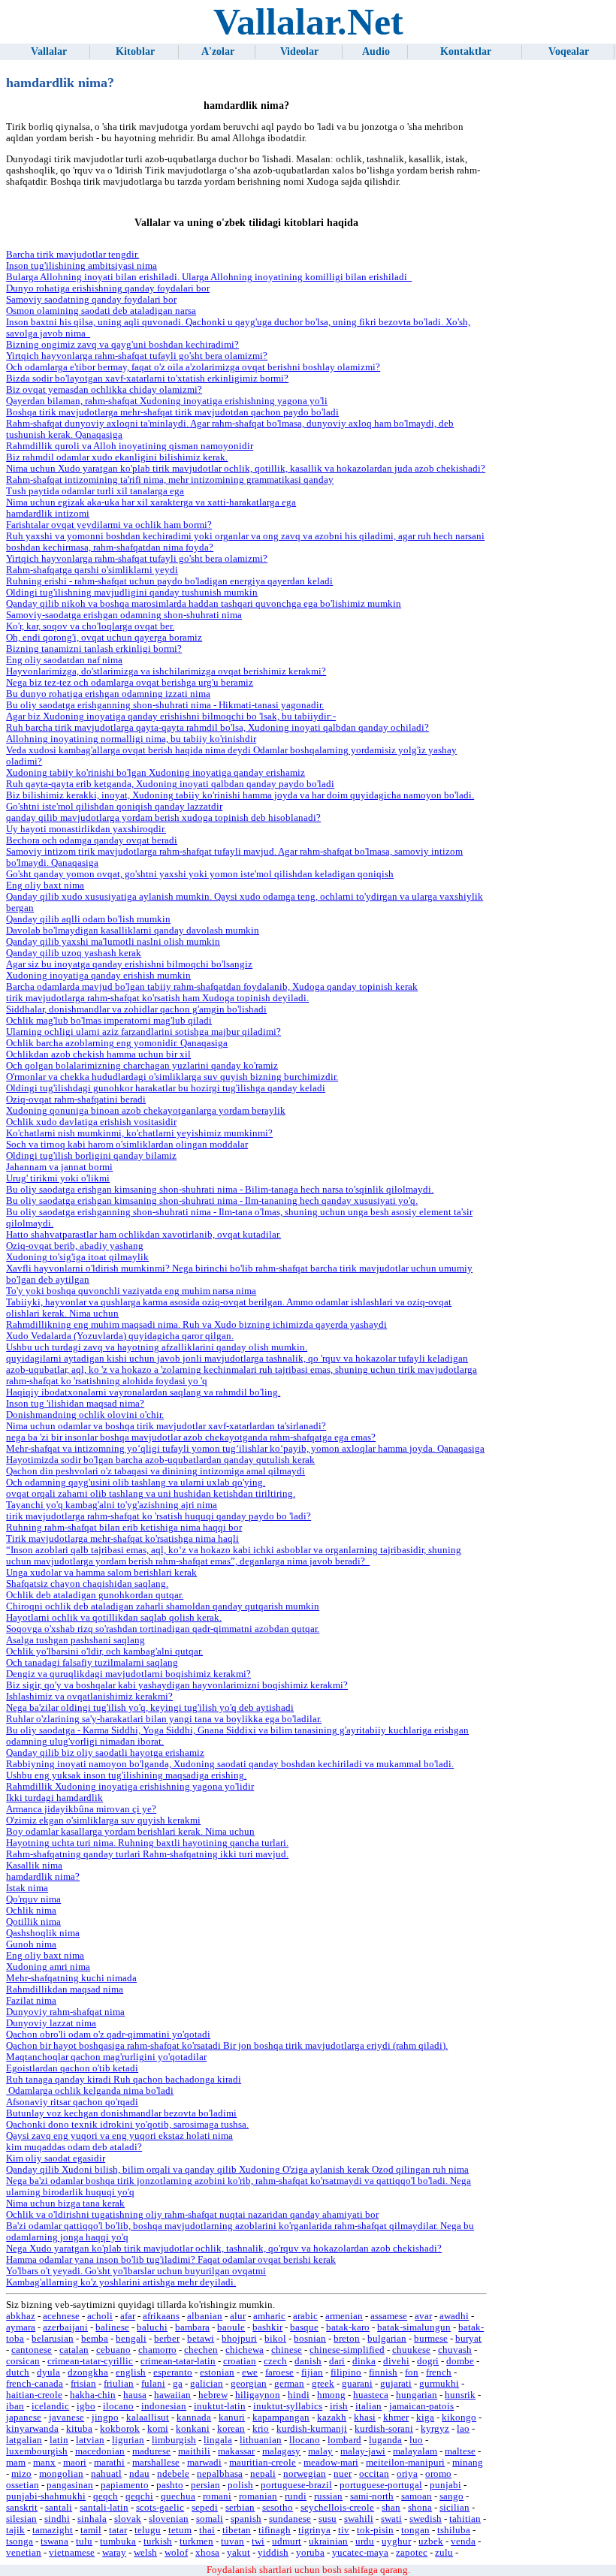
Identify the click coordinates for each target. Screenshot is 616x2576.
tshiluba (454, 2530)
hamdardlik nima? (43, 1877)
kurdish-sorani (384, 2429)
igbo (86, 2406)
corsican (23, 2361)
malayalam (415, 2451)
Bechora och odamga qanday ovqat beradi (92, 840)
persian (205, 2485)
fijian (312, 2372)
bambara (192, 2327)
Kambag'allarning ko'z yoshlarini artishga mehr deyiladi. (121, 2282)
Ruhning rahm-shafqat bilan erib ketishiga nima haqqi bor (124, 1528)
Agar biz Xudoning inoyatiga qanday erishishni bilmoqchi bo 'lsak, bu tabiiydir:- (171, 716)
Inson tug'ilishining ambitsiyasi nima (82, 266)
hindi (299, 2395)
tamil (91, 2530)
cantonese (32, 2350)
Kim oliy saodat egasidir (56, 2158)
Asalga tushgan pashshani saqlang (75, 1640)
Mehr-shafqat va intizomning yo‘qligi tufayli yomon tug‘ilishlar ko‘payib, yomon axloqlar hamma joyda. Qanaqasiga (245, 1449)
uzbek (431, 2541)
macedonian (100, 2451)
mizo (21, 2474)
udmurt (287, 2541)
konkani (193, 2429)
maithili (194, 2451)
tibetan (237, 2530)
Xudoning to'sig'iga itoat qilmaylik (77, 1257)
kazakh (332, 2418)
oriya (407, 2474)
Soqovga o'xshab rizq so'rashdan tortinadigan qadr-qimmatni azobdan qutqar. (163, 1629)
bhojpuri (239, 2339)
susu (328, 2519)
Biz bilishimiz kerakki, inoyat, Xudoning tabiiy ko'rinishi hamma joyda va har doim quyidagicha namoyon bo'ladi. (240, 795)
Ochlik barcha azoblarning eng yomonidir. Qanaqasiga (117, 1043)
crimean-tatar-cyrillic (90, 2361)
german (289, 2384)
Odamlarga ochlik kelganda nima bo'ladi (90, 2091)
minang (468, 2463)
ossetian (23, 2485)
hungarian (417, 2395)
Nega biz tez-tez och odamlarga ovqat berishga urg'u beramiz (130, 683)
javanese (66, 2418)
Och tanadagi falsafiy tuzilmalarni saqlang (92, 1663)
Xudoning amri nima (48, 1967)
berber (167, 2339)
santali (59, 2508)
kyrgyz (435, 2429)
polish (240, 2485)
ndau (139, 2474)
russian (328, 2496)
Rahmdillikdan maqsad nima (65, 1989)
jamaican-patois (421, 2406)
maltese (460, 2451)
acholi (100, 2316)
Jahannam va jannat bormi (59, 1167)
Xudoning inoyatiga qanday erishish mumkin (98, 976)
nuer (343, 2474)
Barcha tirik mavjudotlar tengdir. (72, 255)
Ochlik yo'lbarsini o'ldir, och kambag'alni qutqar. (104, 1651)
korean (231, 2429)
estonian (217, 2372)
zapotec (412, 2553)
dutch (18, 2372)
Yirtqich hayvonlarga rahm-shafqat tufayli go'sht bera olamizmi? (137, 356)
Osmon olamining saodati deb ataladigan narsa (101, 311)
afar (128, 2316)
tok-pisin (375, 2530)
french (439, 2372)
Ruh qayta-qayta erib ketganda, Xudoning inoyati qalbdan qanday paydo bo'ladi (170, 784)
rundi (296, 2496)
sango (451, 2496)
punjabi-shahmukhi (46, 2496)
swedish (426, 2519)
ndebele (173, 2474)
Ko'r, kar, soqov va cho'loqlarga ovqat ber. (90, 626)
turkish (158, 2541)
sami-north (372, 2496)
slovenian (169, 2519)
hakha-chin (93, 2395)
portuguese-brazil (296, 2485)
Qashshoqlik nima (43, 1933)
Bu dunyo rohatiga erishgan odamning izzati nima (108, 694)
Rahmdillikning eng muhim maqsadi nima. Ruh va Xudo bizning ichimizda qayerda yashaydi (196, 1325)
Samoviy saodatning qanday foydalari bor (91, 300)
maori (75, 2463)
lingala (218, 2440)
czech (275, 2361)
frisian (83, 2384)
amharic (269, 2316)
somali (210, 2519)
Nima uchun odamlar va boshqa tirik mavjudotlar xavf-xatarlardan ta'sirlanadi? (166, 1426)
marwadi (204, 2463)
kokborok (120, 2429)
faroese (279, 2372)
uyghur (396, 2541)
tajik (15, 2530)
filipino (346, 2372)
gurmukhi (439, 2384)
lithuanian (261, 2440)
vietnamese (72, 2553)
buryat (468, 2339)
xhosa (207, 2553)
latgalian (24, 2440)
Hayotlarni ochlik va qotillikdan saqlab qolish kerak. (114, 1618)
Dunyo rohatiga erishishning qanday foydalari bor (108, 288)
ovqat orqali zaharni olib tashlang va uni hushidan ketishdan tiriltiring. (151, 1494)
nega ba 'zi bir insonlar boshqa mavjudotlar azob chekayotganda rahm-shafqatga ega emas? (191, 1437)
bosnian (310, 2339)
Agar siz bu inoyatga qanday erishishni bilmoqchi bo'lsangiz (129, 964)
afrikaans (161, 2316)
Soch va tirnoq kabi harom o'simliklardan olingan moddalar (127, 1145)
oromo (438, 2474)
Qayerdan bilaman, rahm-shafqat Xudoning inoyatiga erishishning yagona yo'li (167, 401)
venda (463, 2541)
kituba (79, 2429)
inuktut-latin (220, 2406)
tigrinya (314, 2530)
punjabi (445, 2485)
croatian (240, 2361)
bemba (95, 2339)
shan (391, 2508)
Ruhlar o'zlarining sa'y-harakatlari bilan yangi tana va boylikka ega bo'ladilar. (164, 1719)
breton (347, 2339)
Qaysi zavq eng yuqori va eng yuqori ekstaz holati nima (119, 2136)
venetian (24, 2553)
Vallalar (49, 51)
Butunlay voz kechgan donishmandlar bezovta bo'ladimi (121, 2113)
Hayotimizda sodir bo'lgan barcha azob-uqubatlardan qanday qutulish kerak (160, 1460)
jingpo (105, 2418)
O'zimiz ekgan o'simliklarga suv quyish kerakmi (103, 1820)
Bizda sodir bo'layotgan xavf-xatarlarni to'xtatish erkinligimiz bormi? (147, 379)
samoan (417, 2496)
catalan (74, 2350)
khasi (365, 2418)
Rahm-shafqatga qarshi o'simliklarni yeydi (92, 570)
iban (15, 2406)
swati (391, 2519)
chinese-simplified (347, 2350)
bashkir (267, 2327)
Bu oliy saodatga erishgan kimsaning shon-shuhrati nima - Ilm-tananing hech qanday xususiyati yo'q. (212, 1201)
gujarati (396, 2384)
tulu (84, 2541)
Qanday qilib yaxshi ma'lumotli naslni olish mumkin (113, 942)
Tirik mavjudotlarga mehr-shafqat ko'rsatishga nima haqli (122, 1539)
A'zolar (218, 51)
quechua (178, 2496)
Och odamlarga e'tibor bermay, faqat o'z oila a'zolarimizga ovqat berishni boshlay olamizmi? (193, 367)
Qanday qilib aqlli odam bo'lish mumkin (88, 919)
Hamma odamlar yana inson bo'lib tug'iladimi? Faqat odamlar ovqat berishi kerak (171, 2260)
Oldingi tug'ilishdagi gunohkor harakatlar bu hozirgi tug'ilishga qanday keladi (166, 1088)
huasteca (371, 2395)
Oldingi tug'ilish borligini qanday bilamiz (91, 1156)
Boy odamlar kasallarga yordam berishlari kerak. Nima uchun (130, 1832)
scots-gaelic (160, 2508)
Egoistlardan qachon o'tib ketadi (72, 2068)
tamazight (53, 2530)
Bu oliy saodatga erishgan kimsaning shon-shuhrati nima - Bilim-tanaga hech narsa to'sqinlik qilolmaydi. (220, 1190)
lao (463, 2429)
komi (158, 2429)
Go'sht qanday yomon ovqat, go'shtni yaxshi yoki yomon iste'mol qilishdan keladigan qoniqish (200, 874)
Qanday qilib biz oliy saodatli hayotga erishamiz (105, 1753)
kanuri (232, 2418)
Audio (376, 51)
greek (323, 2384)
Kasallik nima (34, 1866)
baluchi (152, 2327)
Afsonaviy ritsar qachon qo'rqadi (72, 2102)
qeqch (106, 2496)
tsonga (20, 2541)
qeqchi (139, 2496)
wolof (176, 2553)
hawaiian (172, 2395)
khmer (396, 2418)
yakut (239, 2553)
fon (412, 2372)
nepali (263, 2474)
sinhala (92, 2519)
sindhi (57, 2519)
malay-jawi (363, 2451)
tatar (118, 2530)
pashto (170, 2485)
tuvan (233, 2541)
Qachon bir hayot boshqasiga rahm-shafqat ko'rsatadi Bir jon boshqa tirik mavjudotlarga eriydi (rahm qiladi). (227, 2046)
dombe (460, 2361)
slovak (128, 2519)
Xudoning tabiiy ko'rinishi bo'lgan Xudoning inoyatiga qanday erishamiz (156, 773)
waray (114, 2553)
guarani (357, 2384)
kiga (425, 2418)
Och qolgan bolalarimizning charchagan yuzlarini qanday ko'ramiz (142, 1066)
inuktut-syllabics (288, 2406)
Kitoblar (135, 51)
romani (217, 2496)
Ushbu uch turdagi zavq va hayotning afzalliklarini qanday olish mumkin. (157, 1347)
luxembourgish (37, 2451)
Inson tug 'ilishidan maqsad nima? (75, 1404)
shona (420, 2508)
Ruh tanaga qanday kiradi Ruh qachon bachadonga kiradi (124, 2080)
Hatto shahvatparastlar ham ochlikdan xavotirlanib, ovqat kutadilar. (143, 1235)
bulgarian (387, 2339)
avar (423, 2316)
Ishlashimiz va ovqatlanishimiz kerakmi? (89, 1697)
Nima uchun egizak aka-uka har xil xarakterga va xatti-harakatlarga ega (151, 502)
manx (44, 2463)
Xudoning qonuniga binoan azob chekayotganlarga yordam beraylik (146, 1111)
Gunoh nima (31, 1944)
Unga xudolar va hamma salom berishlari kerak (101, 1573)
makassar (236, 2451)
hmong (331, 2395)
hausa (135, 2395)
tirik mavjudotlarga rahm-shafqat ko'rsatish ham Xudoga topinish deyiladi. (157, 998)
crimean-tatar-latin (178, 2361)
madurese (151, 2451)
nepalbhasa (220, 2474)
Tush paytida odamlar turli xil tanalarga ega (95, 491)
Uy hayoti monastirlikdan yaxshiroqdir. (86, 829)
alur (238, 2316)
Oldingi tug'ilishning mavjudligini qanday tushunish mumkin (132, 593)
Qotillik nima (33, 1922)
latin (59, 2440)
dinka (364, 2361)
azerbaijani (65, 2327)
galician (207, 2384)
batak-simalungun (414, 2327)
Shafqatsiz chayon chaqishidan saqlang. (87, 1584)
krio (261, 2429)
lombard (344, 2440)
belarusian (53, 2339)
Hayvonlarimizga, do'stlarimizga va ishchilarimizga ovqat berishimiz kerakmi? (166, 671)
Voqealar (569, 51)
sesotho (278, 2508)
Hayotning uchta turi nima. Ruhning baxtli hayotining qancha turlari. (147, 1843)
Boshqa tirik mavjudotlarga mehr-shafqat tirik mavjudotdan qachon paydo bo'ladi (172, 412)
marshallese (156, 2463)
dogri (428, 2361)
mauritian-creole (263, 2463)
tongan (415, 2530)
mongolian (61, 2474)
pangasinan (70, 2485)
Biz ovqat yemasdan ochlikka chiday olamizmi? (104, 390)
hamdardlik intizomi (48, 514)
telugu (148, 2530)
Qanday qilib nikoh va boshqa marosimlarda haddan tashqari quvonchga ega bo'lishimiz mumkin (204, 604)
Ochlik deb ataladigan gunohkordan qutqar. (95, 1595)
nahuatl (106, 2474)
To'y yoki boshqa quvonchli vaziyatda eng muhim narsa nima (131, 1291)
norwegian (305, 2474)
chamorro (157, 2350)
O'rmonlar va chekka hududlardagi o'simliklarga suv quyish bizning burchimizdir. (172, 1077)
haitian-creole (34, 2395)
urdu (365, 2541)
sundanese (290, 2519)
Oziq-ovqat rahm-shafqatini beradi (76, 1099)
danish (308, 2361)
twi (258, 2541)
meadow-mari (331, 2463)
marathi (109, 2463)
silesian (21, 2519)
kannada (194, 2418)
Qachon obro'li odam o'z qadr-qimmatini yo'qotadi (108, 2035)
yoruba (310, 2553)
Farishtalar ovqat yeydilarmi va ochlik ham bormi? (109, 525)
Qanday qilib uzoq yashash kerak (74, 953)
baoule (231, 2327)
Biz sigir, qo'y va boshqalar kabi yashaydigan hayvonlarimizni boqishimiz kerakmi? (177, 1685)
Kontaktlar (466, 51)
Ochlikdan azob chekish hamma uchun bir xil (98, 1054)
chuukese (411, 2350)
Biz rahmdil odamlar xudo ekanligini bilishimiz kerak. (117, 457)
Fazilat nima (31, 2001)
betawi (201, 2339)
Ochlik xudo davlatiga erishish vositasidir (91, 1122)
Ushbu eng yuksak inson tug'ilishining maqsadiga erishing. (126, 1775)
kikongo (459, 2418)
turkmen (196, 2541)
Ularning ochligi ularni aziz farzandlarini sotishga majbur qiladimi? (143, 1032)
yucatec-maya (360, 2553)
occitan (374, 2474)
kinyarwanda (32, 2429)
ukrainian (328, 2541)
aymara (21, 2327)
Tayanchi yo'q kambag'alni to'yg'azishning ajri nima (112, 1505)
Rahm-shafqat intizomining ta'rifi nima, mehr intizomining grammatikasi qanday (170, 480)
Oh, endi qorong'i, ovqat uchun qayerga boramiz (104, 638)
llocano (305, 2440)
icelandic (50, 2406)
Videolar (299, 51)
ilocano (118, 2406)
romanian (258, 2496)
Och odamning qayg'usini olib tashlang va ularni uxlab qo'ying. (136, 1483)
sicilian (454, 2508)
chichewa (245, 2350)
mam (16, 2463)
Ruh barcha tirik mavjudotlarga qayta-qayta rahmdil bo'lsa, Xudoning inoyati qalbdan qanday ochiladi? (217, 728)
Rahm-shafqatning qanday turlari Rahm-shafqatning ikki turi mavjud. (147, 1854)
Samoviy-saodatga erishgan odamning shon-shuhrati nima (124, 615)
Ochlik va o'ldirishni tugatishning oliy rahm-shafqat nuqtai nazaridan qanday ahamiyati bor (192, 2215)
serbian (240, 2508)
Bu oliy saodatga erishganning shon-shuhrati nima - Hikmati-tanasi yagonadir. (165, 705)
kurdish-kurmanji (312, 2429)
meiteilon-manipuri (405, 2463)
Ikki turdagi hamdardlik (54, 1798)
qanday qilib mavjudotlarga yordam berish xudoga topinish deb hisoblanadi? (163, 818)
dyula (48, 2372)
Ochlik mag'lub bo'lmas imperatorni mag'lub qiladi (109, 1021)
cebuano (113, 2350)
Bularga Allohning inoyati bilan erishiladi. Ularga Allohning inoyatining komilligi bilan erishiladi (209, 277)
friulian (119, 2384)
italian (368, 2406)
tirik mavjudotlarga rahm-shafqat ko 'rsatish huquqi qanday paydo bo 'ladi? (159, 1516)
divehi (396, 2361)
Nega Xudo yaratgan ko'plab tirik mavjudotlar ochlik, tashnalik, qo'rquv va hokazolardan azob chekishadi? (224, 2249)
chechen (201, 2350)
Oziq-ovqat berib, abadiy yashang (75, 1246)
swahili (359, 2519)
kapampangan (281, 2418)
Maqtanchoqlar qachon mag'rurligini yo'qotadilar (106, 2057)
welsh (145, 2553)
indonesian (164, 2406)
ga (178, 2384)
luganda (385, 2440)
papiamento (125, 2485)
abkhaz (21, 2316)
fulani (153, 2384)
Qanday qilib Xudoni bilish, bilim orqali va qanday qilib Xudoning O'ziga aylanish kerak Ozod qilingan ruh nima (237, 2170)
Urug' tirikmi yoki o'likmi (58, 1178)
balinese (112, 2327)
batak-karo (348, 2327)
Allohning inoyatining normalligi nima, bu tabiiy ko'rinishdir (131, 739)
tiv (344, 2530)
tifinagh (275, 2530)
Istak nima (27, 1888)
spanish (246, 2519)
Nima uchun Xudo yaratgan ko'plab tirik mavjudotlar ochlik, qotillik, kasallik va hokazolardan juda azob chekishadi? (246, 469)
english (131, 2372)
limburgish (174, 2440)
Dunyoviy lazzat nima (51, 2023)
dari (337, 2361)
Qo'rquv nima (33, 1899)
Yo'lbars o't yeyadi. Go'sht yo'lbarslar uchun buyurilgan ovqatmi (136, 2271)
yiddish (273, 2553)
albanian (205, 2316)
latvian (90, 2440)
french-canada (35, 2384)
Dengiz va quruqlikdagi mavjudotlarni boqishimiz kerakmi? (128, 1674)
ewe (250, 2372)
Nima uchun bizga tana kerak (65, 2203)
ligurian (128, 2440)
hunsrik (460, 2395)
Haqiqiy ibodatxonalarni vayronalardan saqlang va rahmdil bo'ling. (143, 1392)
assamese (389, 2316)
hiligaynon (258, 2395)
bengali (131, 2339)
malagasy (281, 2451)
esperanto (173, 2372)
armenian (344, 2316)
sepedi (205, 2508)
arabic (305, 2316)
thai (207, 2530)
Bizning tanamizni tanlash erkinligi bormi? (94, 649)
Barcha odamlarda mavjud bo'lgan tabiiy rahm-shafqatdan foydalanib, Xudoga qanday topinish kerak (212, 987)
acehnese (61, 2316)
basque (304, 2327)
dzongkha (88, 2372)
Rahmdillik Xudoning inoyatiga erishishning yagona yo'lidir (130, 1787)
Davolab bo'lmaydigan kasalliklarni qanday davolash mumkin (133, 931)
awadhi (454, 2316)
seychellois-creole (337, 2508)
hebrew (213, 2395)
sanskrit (22, 2508)
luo (416, 2440)
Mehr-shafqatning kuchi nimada (71, 1978)
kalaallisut (148, 2418)
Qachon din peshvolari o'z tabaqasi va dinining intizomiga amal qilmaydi (156, 1471)
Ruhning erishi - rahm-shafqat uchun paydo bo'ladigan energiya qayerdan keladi (169, 581)
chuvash (455, 2350)
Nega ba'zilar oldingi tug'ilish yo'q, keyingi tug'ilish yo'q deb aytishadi (150, 1708)
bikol (275, 2339)
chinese (287, 2350)
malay (320, 2451)
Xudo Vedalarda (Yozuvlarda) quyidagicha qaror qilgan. (120, 1336)
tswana (54, 2541)
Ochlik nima (31, 1911)
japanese (24, 2418)
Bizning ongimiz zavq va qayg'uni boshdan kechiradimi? (122, 345)
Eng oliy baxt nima (45, 885)
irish (339, 2406)
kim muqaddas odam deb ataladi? (74, 2147)
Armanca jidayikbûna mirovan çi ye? (81, 1809)
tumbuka (118, 2541)
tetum (180, 2530)
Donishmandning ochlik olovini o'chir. (85, 1415)
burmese (431, 2339)
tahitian (465, 2519)
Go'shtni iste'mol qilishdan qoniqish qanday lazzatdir (114, 807)
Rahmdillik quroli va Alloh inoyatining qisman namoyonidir (130, 446)
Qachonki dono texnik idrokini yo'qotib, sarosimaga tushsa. (127, 2125)
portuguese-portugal (381, 2485)
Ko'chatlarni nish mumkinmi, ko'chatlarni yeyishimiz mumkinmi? (139, 1133)
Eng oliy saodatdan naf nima (64, 660)
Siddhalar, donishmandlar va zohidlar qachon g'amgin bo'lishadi (136, 1009)
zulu (444, 2553)
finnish (383, 2372)
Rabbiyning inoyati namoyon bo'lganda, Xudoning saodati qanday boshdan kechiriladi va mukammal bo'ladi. (230, 1764)
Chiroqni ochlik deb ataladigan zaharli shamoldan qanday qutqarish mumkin (163, 1606)
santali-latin (104, 2508)
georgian (249, 2384)
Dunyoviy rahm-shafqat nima (65, 2012)
